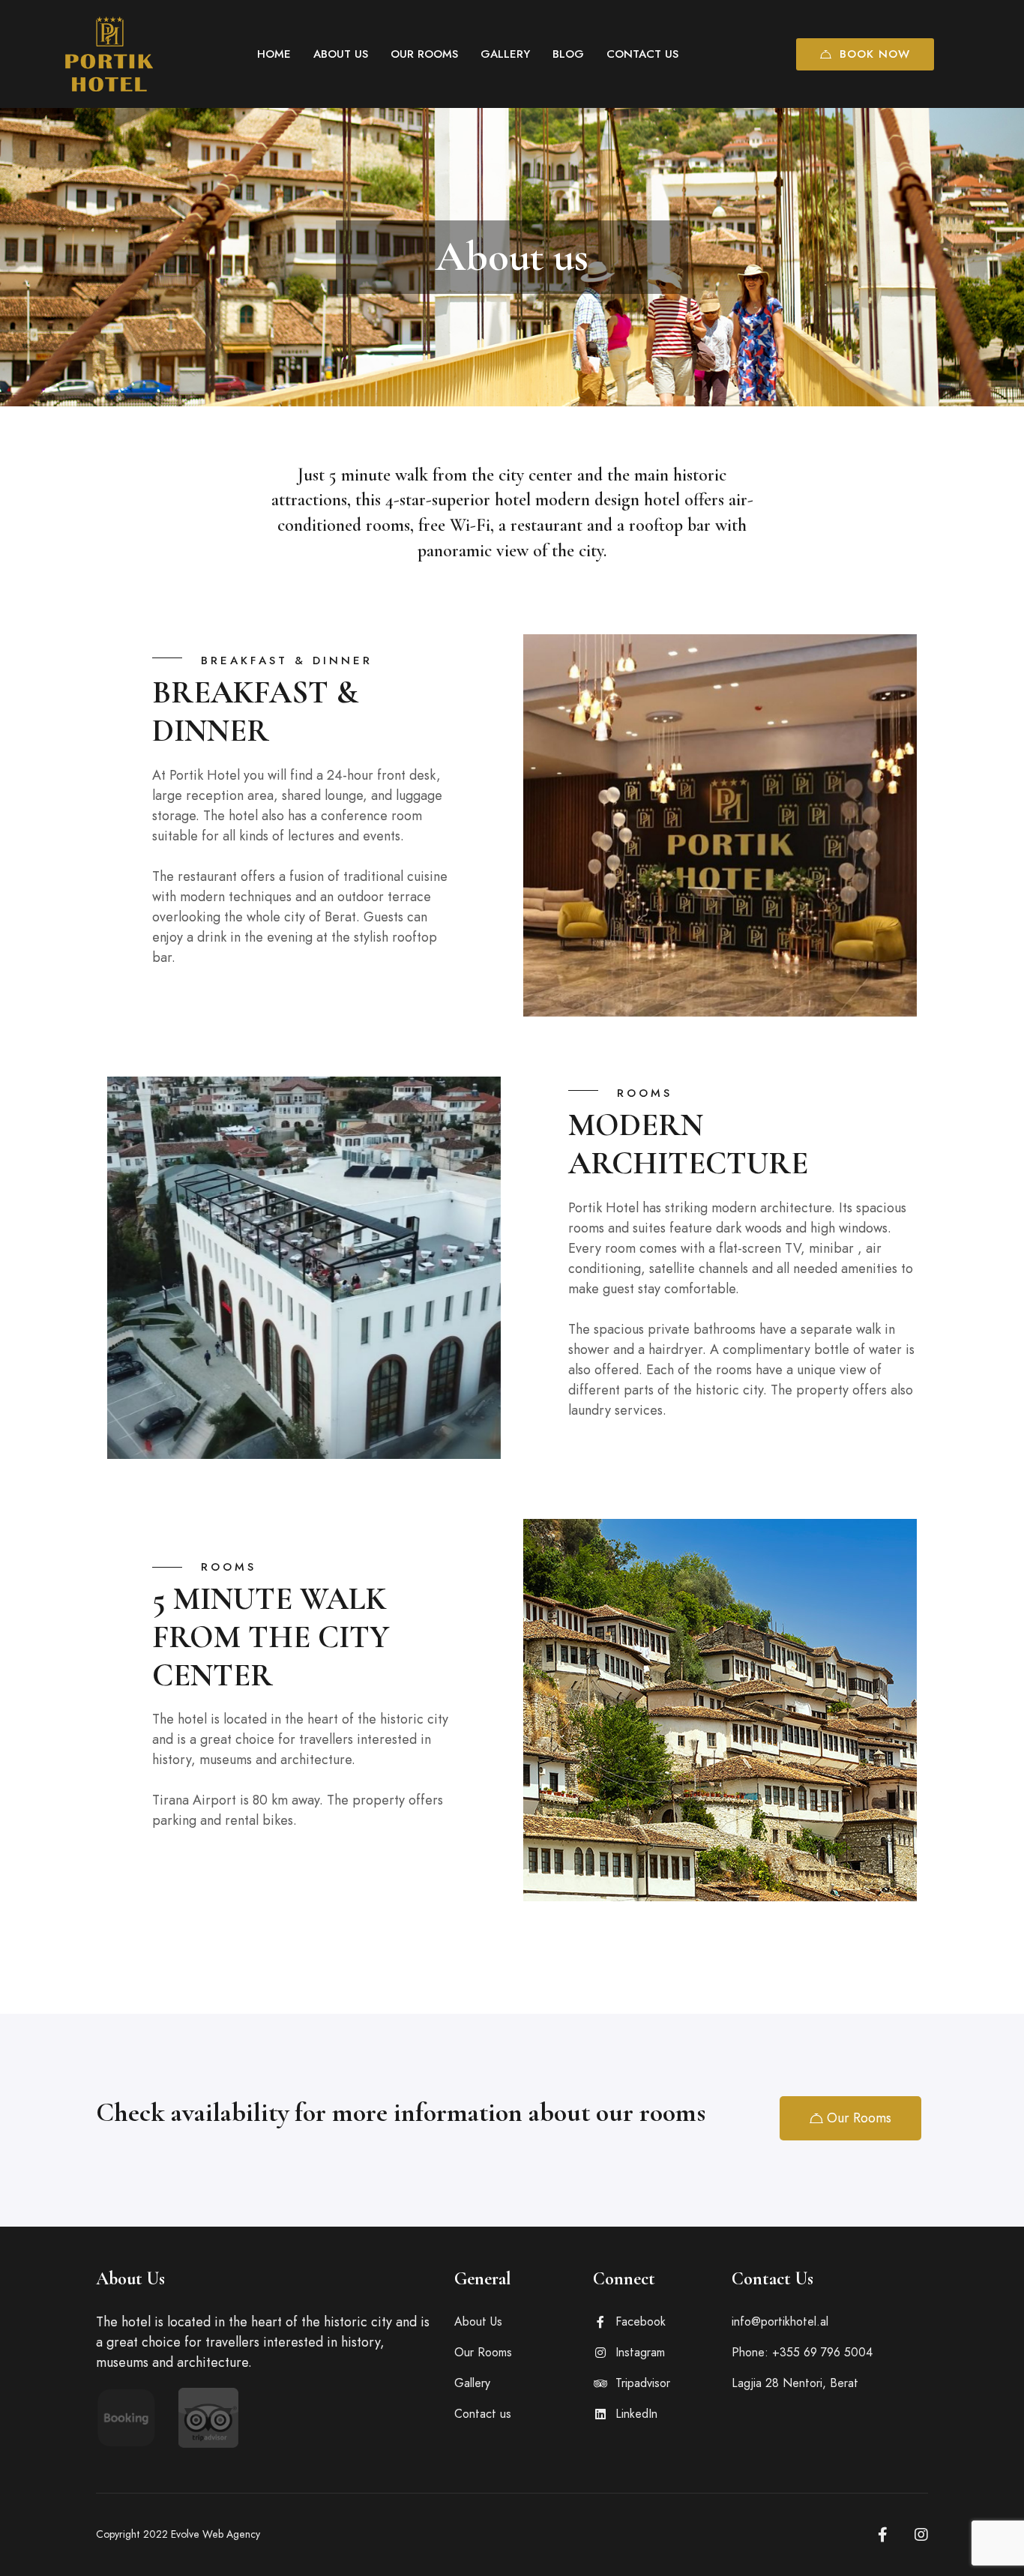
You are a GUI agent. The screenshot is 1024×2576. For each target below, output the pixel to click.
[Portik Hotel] (109, 54)
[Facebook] (883, 2535)
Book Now (875, 54)
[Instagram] (921, 2535)
